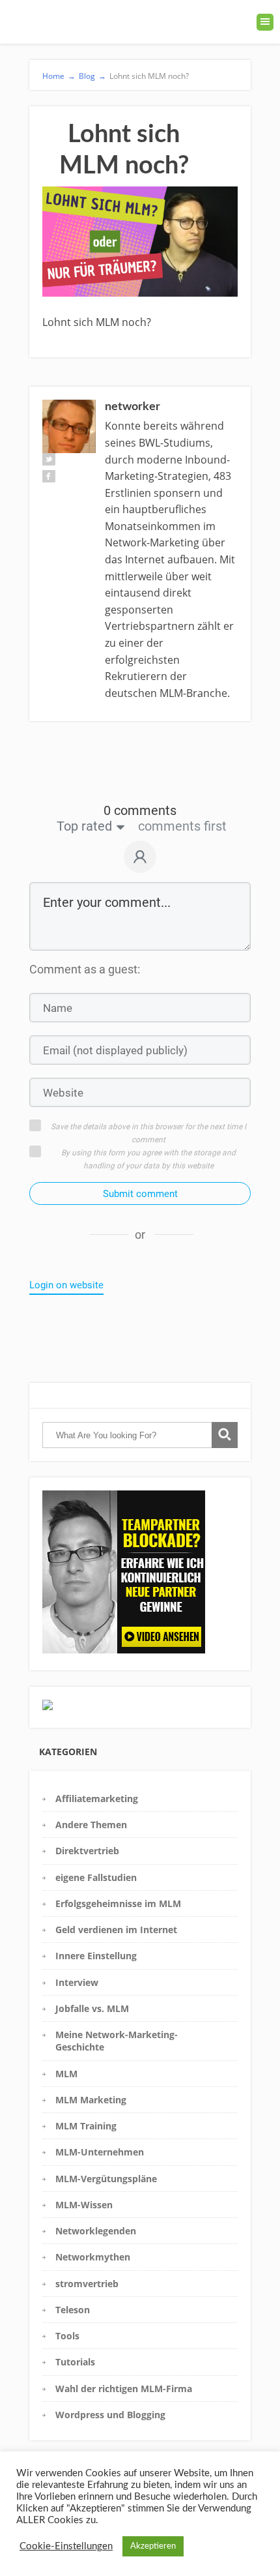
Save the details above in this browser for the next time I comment (148, 1133)
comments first (182, 826)
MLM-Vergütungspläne (106, 2179)
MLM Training (86, 2126)
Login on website (66, 1285)
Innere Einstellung (96, 1956)
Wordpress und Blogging (110, 2415)
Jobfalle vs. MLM (92, 2008)
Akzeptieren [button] (153, 2546)
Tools (67, 2336)
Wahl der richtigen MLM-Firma (124, 2389)
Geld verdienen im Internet (116, 1930)
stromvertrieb (87, 2284)
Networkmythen (93, 2257)
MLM (66, 2074)
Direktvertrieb (87, 1851)
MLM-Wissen (84, 2205)
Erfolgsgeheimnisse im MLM (118, 1903)
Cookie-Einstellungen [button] (66, 2546)
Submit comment (140, 1194)
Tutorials (75, 2362)
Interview (77, 1982)
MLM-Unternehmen (100, 2152)
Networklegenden (96, 2231)
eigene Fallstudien (96, 1877)
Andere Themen (91, 1825)
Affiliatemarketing (97, 1799)
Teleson (73, 2310)
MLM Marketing (91, 2100)
